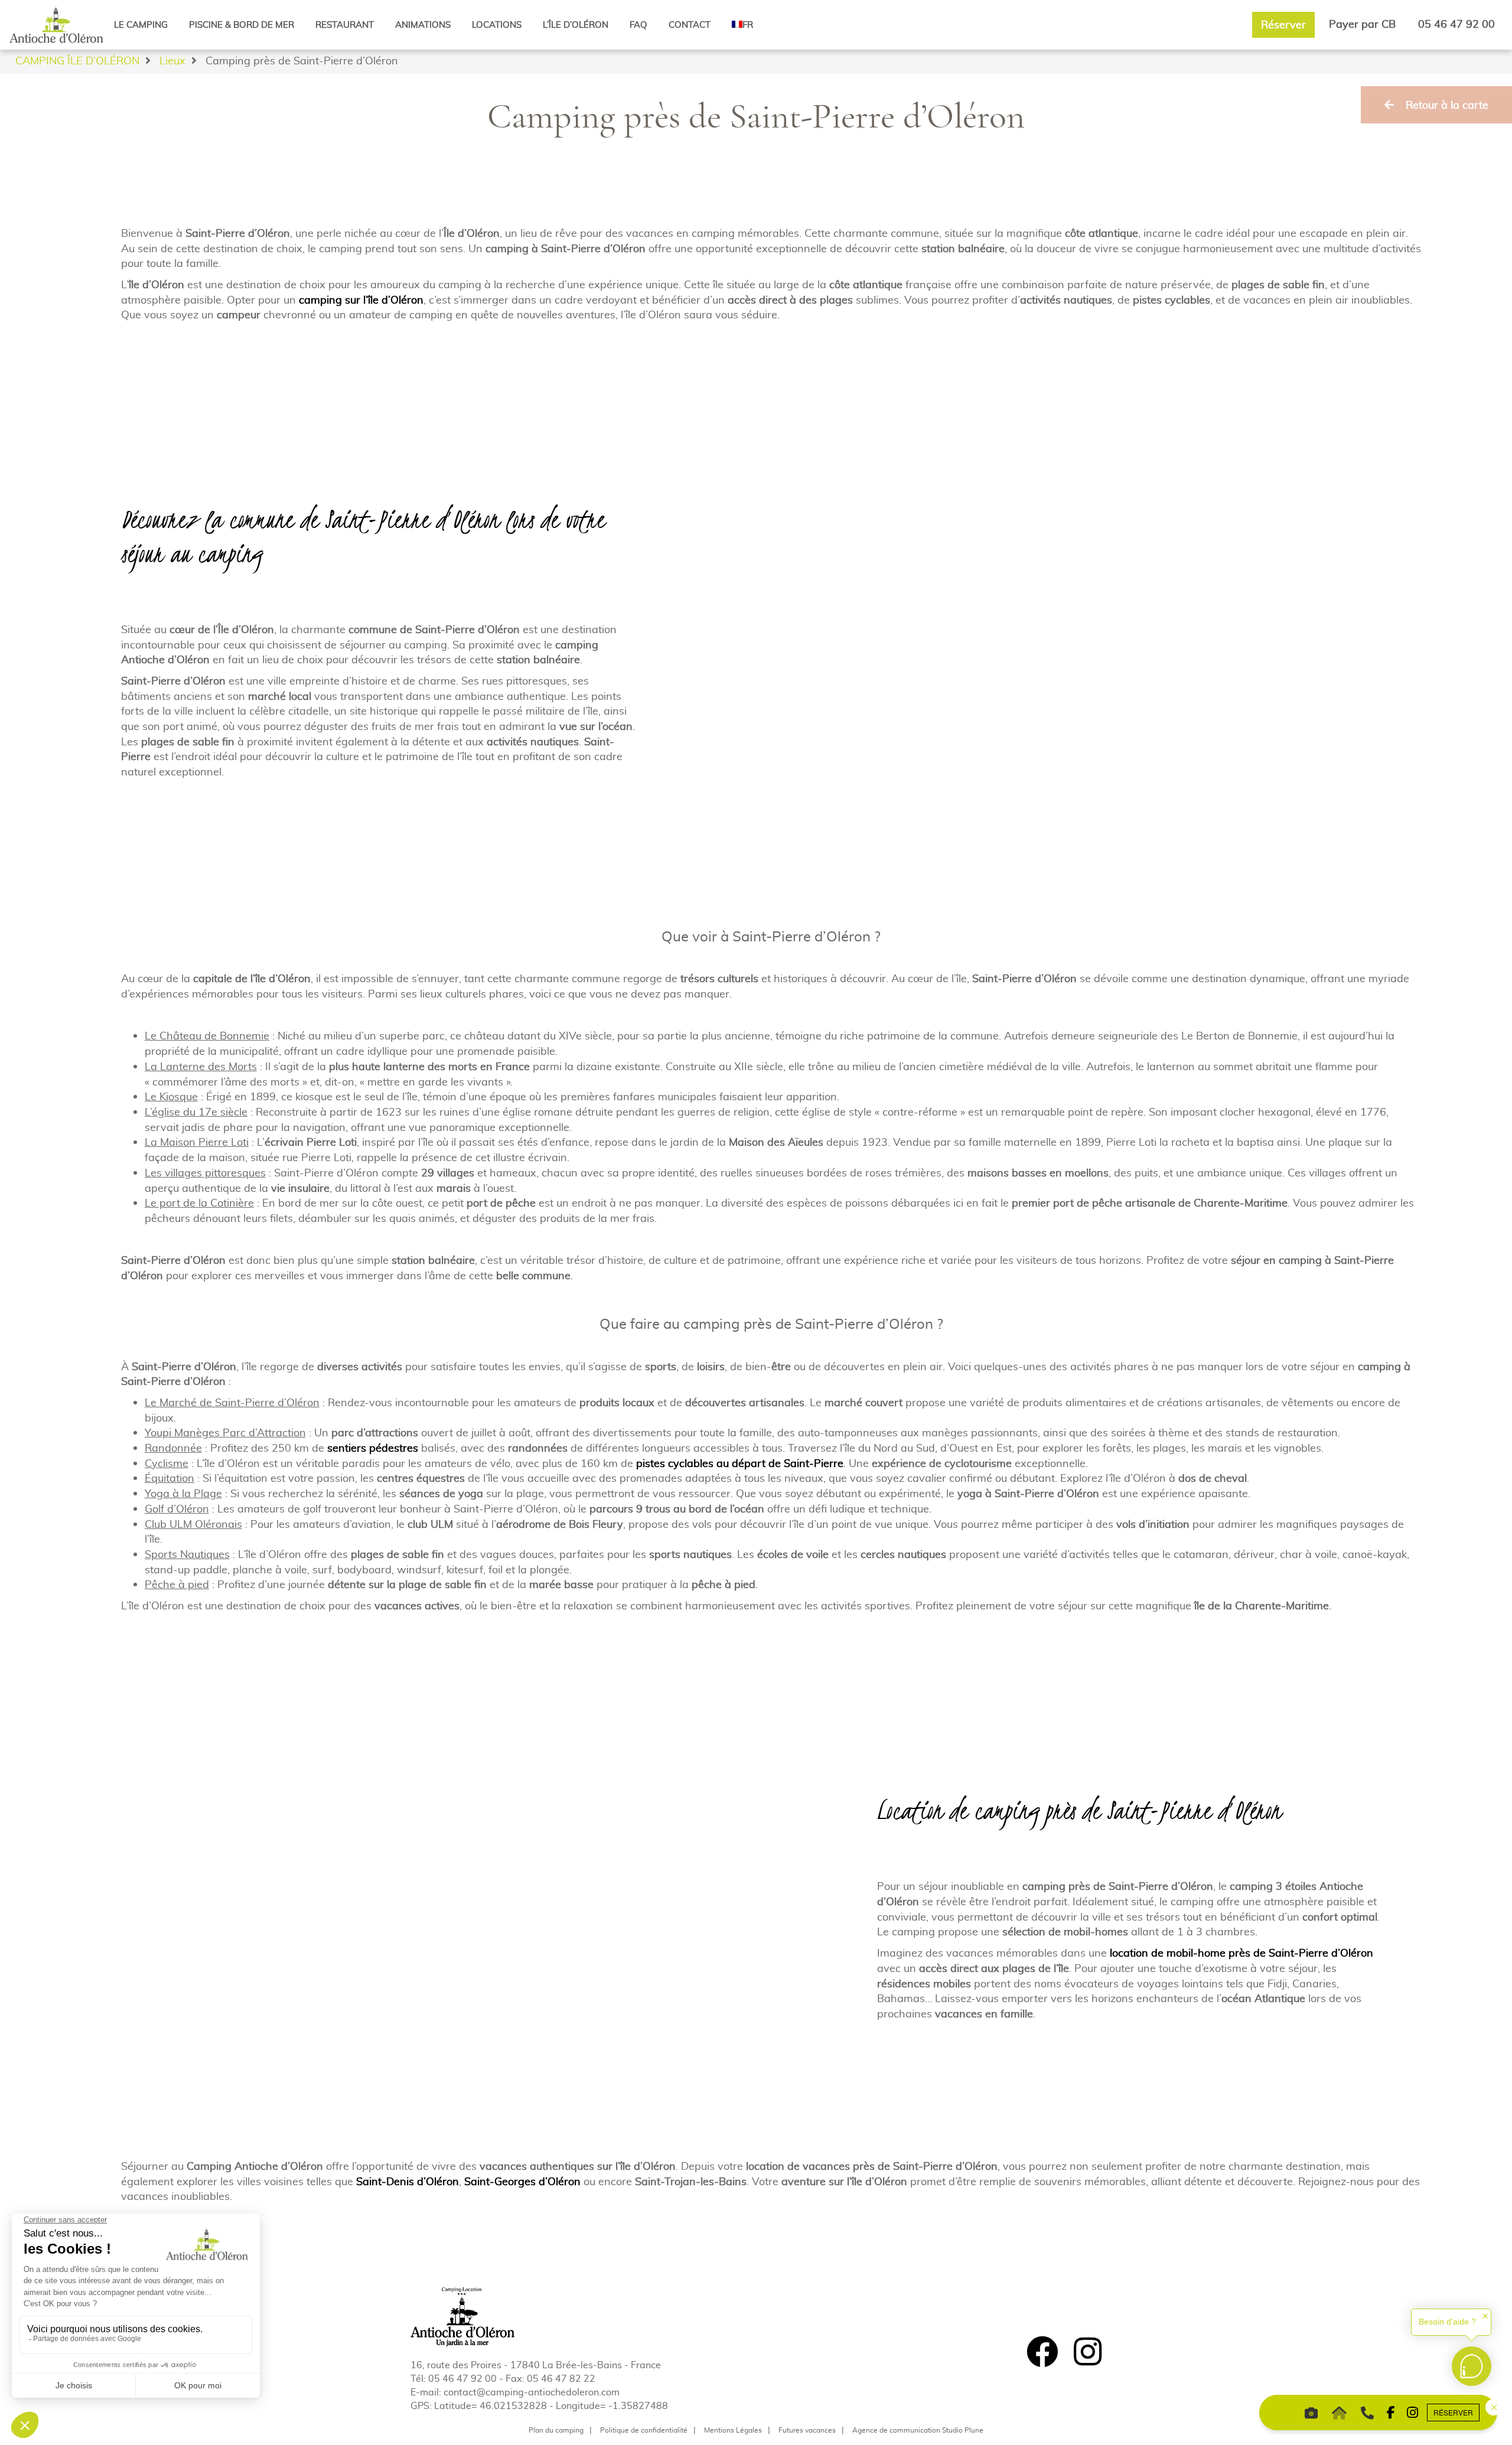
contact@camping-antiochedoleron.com (532, 2392)
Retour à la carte (1447, 105)
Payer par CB (1362, 24)
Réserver (1283, 25)
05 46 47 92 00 (1456, 24)
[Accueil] (56, 24)
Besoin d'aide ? (1447, 2322)
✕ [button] (1485, 2316)
